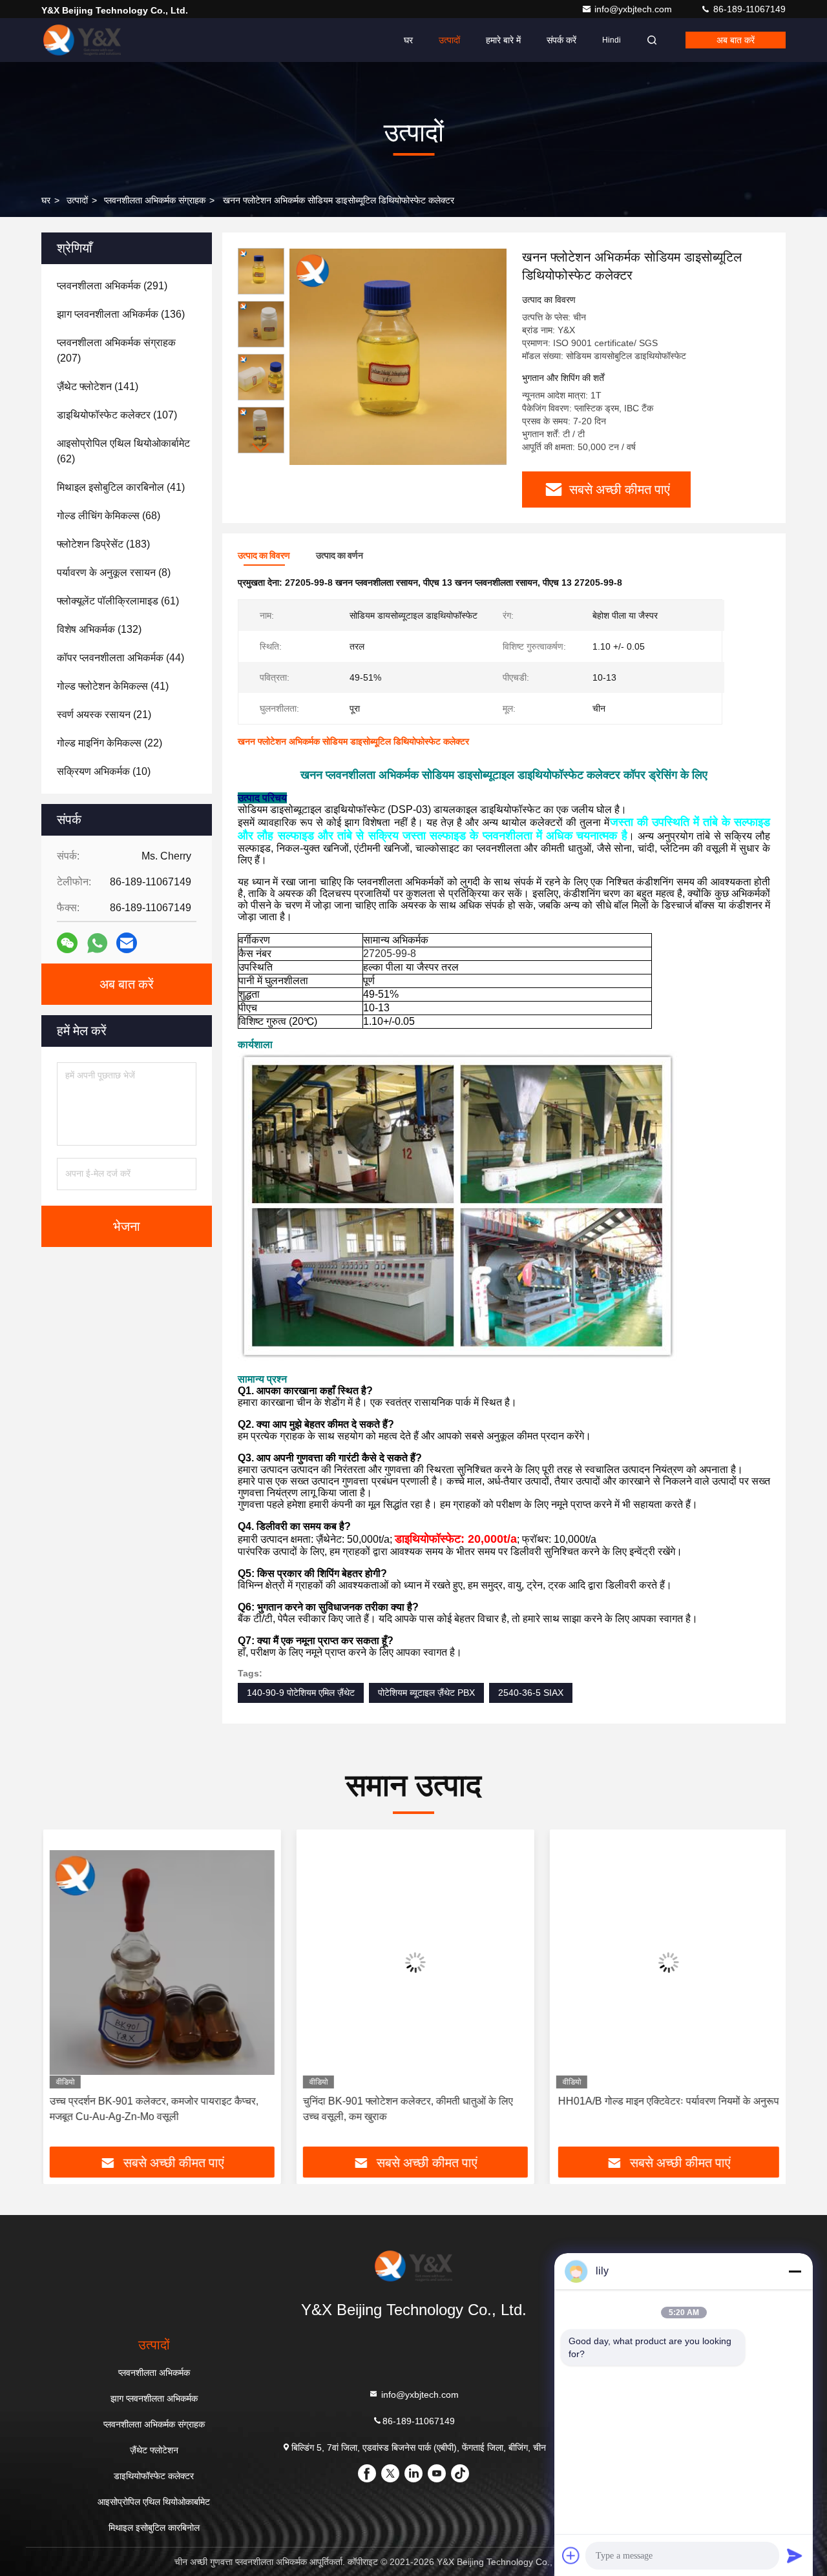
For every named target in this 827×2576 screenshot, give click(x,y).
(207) (116, 350)
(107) (117, 415)
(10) (104, 771)
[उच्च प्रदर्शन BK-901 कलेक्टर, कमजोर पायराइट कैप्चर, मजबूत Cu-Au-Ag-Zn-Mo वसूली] (160, 1962)
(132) (99, 629)
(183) (103, 544)
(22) (110, 743)
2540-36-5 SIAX (531, 1693)
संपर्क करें (561, 40)
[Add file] (571, 2555)
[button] (261, 448)
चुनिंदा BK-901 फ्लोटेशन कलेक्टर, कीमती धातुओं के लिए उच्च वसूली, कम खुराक (406, 2109)
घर (408, 40)
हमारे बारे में (503, 40)
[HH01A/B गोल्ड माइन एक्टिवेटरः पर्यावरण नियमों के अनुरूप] (667, 1962)
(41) (121, 487)
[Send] (795, 2555)
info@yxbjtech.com (634, 9)
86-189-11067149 (748, 9)
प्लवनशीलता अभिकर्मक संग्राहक (155, 200)
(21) (104, 715)
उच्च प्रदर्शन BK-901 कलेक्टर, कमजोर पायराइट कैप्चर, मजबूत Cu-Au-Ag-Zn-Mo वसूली (152, 2109)
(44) (120, 658)
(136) (121, 314)
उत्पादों (449, 40)
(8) (114, 572)
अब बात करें (736, 40)
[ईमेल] (127, 943)
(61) (118, 601)
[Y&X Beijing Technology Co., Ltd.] (82, 40)
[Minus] (795, 2271)
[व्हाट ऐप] (97, 943)
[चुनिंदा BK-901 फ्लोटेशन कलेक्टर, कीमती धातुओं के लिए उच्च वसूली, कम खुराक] (413, 1962)
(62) (123, 451)
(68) (109, 516)
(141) (98, 386)
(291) (112, 286)
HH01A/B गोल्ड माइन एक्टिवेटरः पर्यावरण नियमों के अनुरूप (667, 2101)
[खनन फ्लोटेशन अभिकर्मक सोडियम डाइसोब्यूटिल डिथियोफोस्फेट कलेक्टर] (398, 356)
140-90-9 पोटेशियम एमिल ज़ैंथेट (301, 1693)
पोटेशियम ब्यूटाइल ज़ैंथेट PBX (426, 1693)
